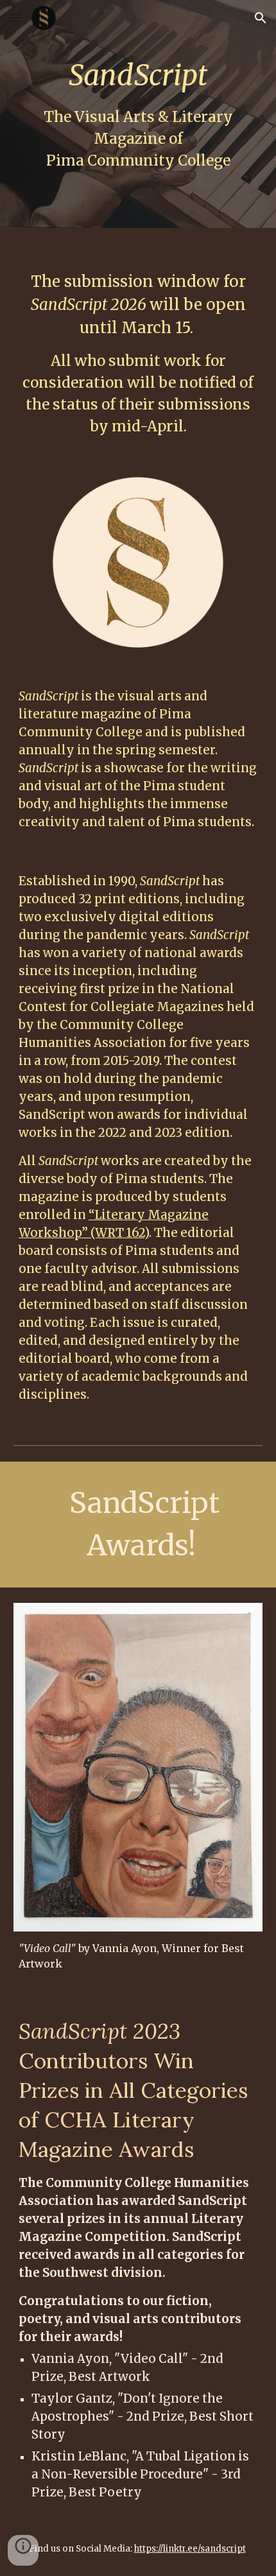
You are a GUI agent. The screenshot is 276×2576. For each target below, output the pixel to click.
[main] (138, 114)
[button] (15, 18)
